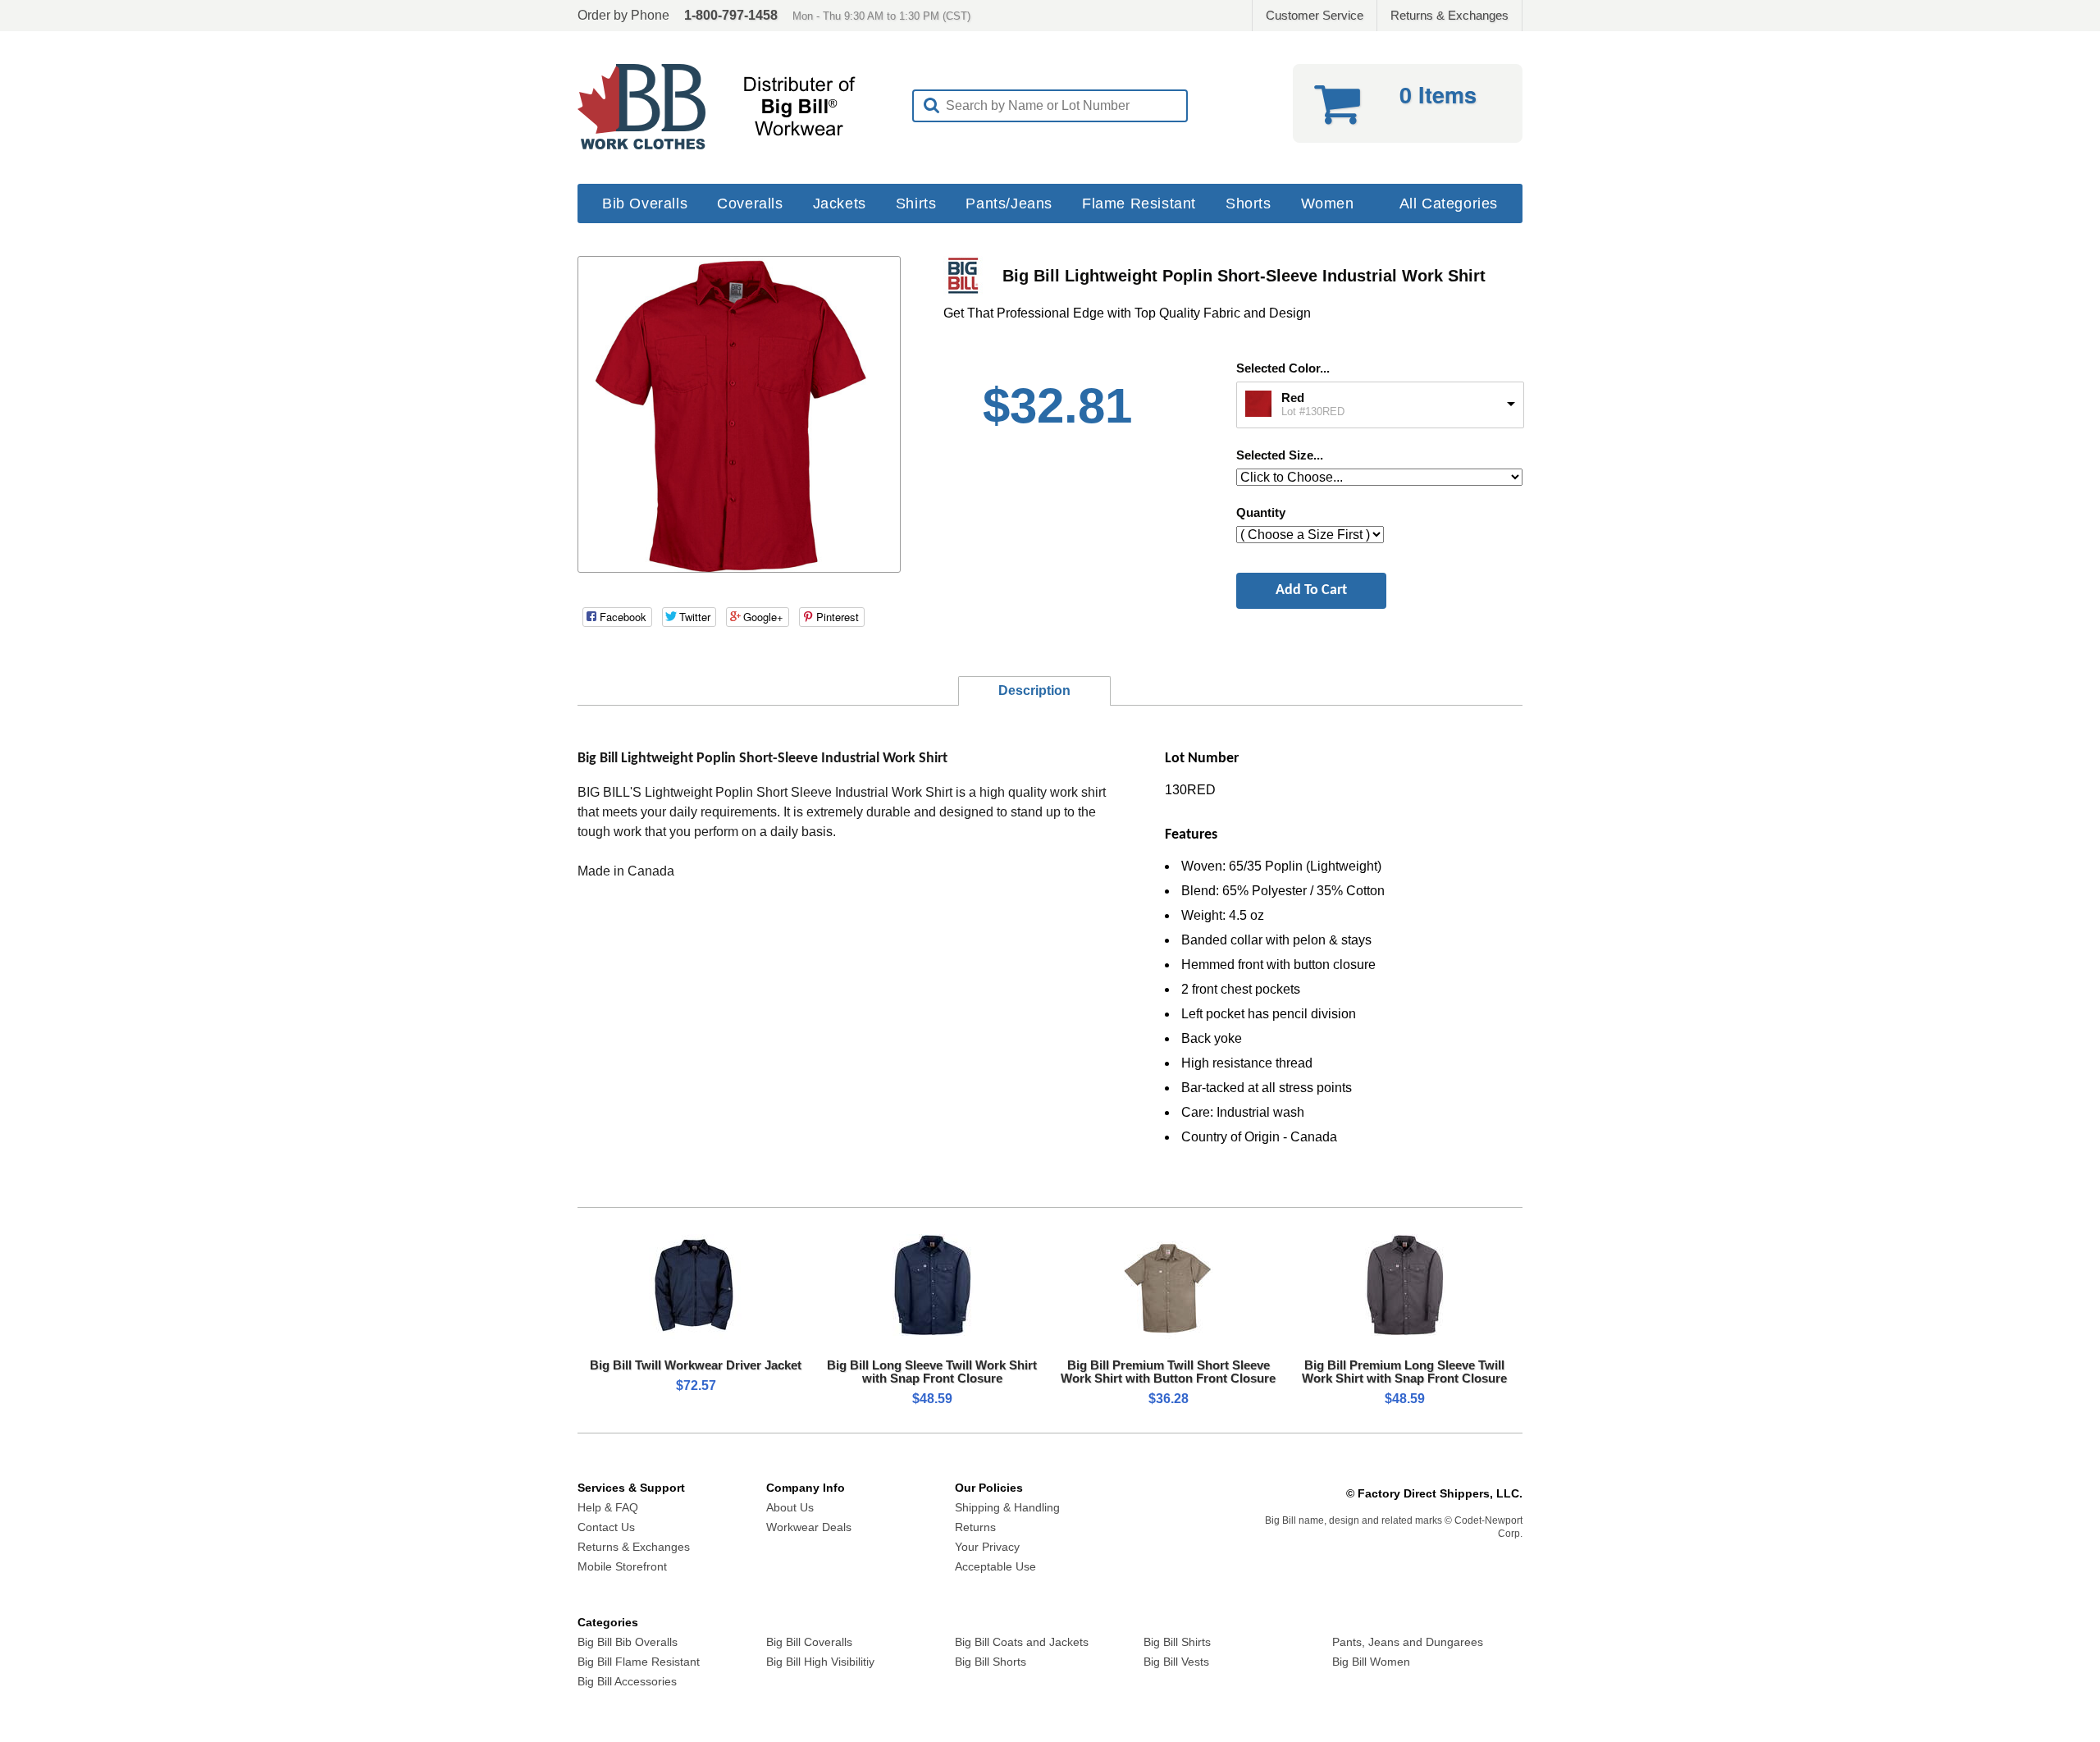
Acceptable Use (995, 1566)
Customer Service (1315, 15)
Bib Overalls (645, 203)
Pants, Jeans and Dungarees (1408, 1642)
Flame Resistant (1139, 203)
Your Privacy (987, 1547)
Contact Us (606, 1527)
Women (1328, 203)
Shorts (1249, 203)
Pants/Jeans (1009, 203)
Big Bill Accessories (627, 1681)
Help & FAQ (608, 1507)
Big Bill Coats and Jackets (1022, 1642)
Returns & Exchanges (1449, 15)
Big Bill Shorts (991, 1662)
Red (1293, 398)
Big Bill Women (1371, 1662)
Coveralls (750, 203)
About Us (790, 1507)
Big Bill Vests (1176, 1662)
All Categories (1449, 203)
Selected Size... (1280, 455)
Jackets (840, 203)
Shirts (916, 203)
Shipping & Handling (1007, 1507)
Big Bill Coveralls (809, 1642)
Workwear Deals (809, 1527)
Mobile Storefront (622, 1566)
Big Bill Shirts (1177, 1642)
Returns (975, 1527)
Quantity (1261, 512)
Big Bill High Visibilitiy (820, 1662)
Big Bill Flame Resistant (639, 1662)
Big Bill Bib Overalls (628, 1642)
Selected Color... (1283, 368)
